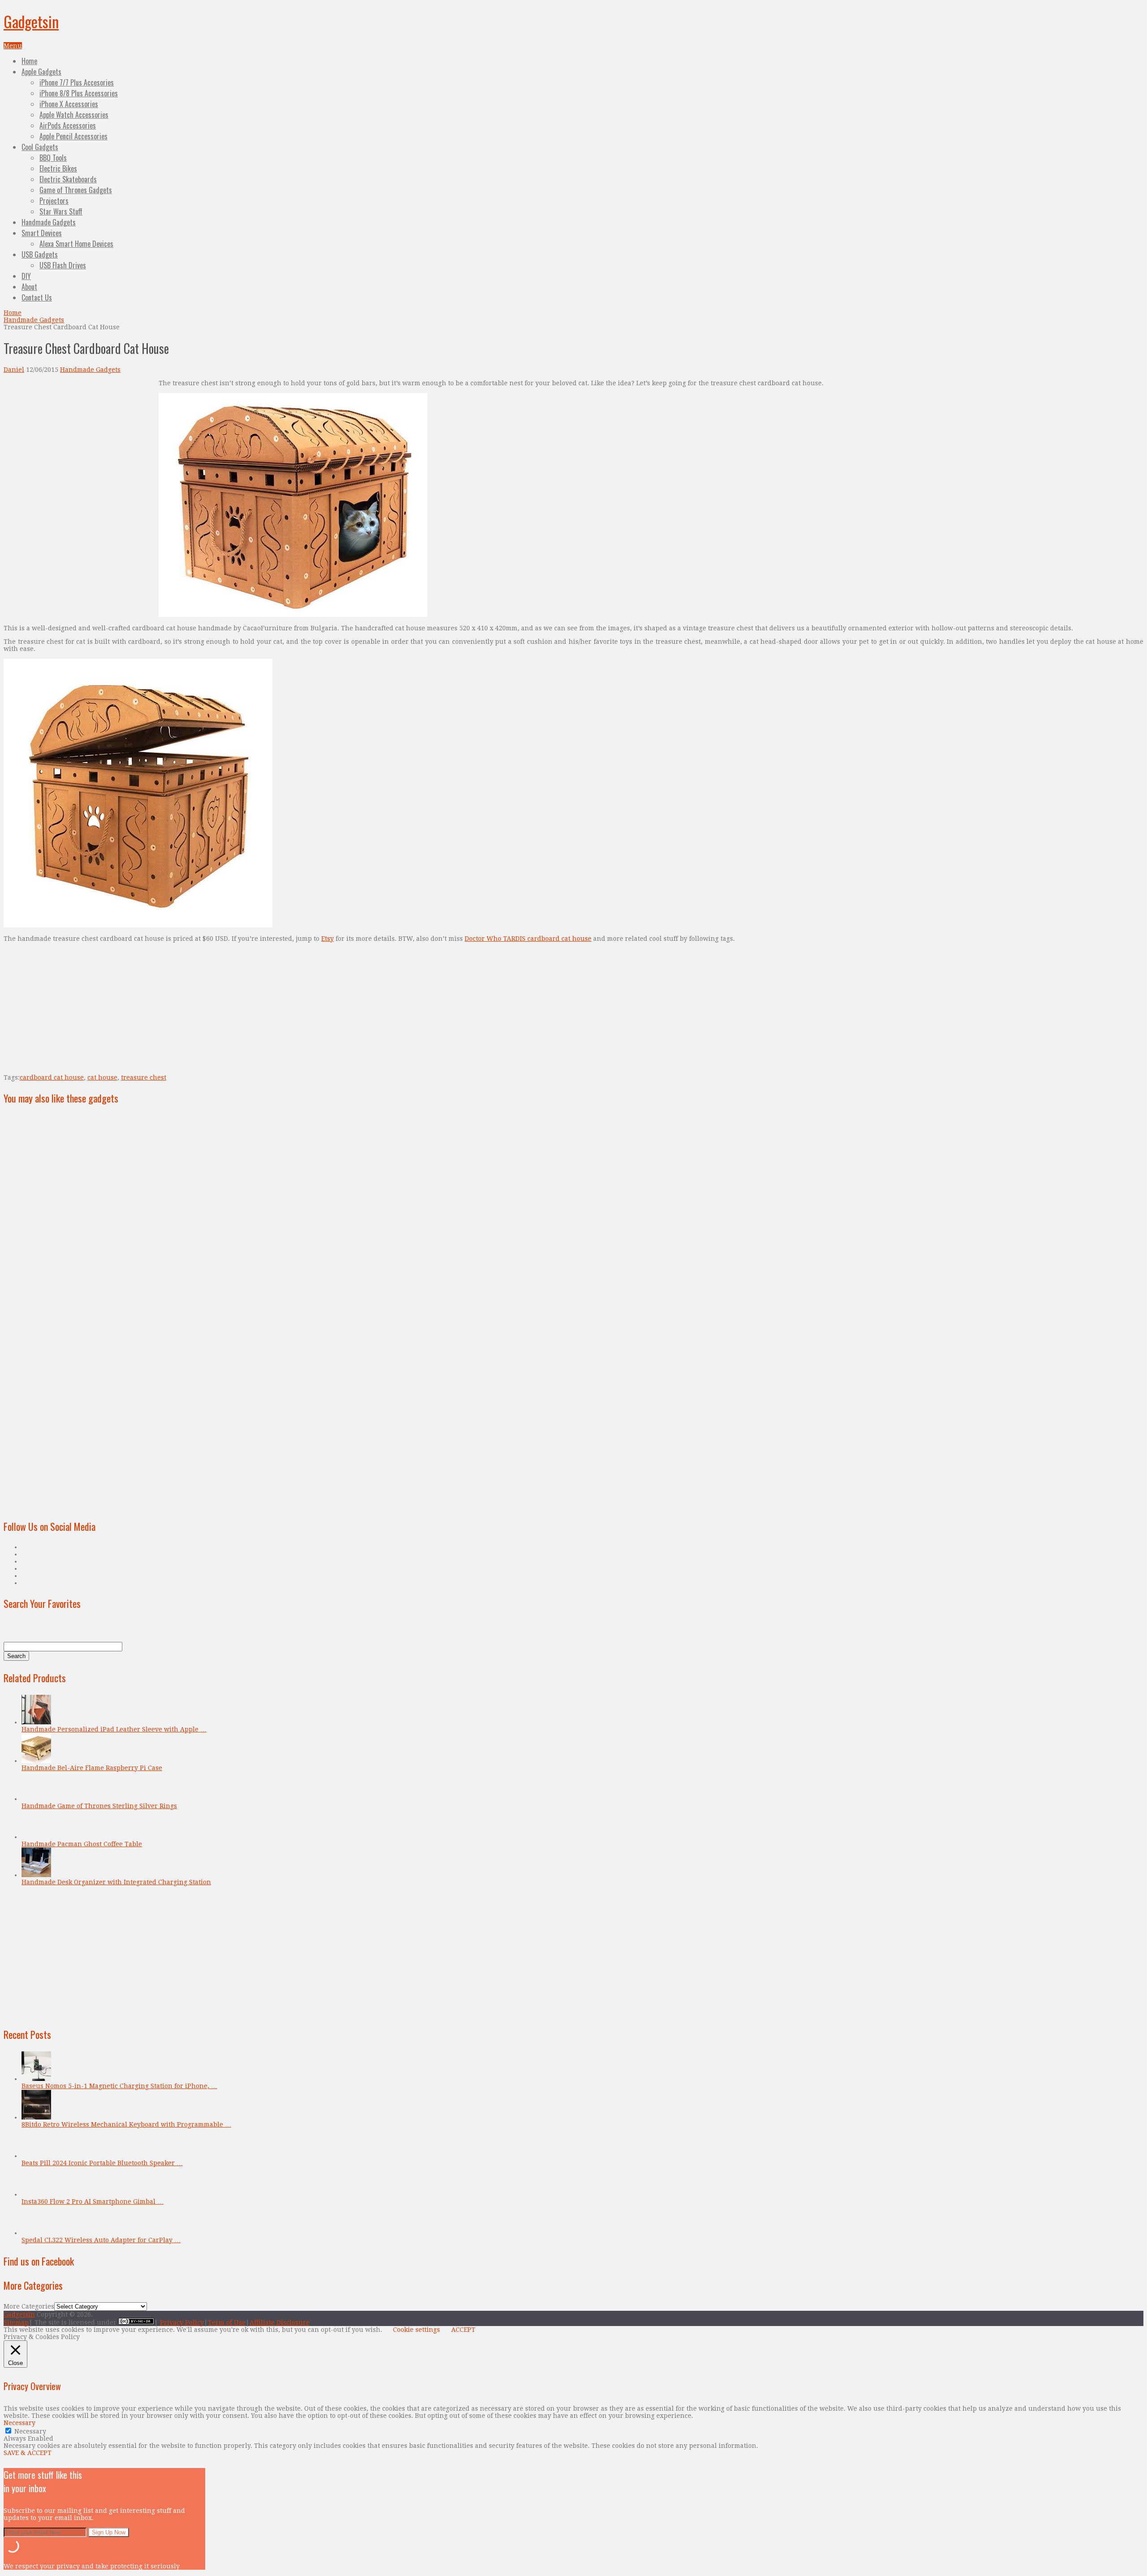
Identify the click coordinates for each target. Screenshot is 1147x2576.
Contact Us (37, 297)
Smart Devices (42, 233)
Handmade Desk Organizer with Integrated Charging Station (116, 1882)
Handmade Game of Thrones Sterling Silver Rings (99, 1806)
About (29, 287)
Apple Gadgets (41, 72)
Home (29, 61)
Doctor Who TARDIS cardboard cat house (528, 939)
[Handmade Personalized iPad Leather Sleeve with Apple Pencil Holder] (36, 1722)
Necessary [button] (19, 2423)
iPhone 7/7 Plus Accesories (77, 82)
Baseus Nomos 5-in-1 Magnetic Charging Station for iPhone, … (119, 2086)
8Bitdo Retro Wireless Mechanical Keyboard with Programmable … (126, 2124)
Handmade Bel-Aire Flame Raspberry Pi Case (92, 1768)
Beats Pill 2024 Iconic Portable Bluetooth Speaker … (102, 2163)
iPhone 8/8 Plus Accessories (79, 93)
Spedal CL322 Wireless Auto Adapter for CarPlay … (101, 2240)
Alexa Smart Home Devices (76, 244)
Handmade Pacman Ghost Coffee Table (82, 1844)
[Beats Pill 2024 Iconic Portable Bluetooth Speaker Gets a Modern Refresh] (36, 2156)
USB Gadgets (40, 254)
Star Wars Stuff (61, 211)
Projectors (54, 201)
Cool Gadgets (40, 147)
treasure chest (144, 1077)
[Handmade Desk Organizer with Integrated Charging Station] (36, 1875)
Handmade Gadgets (49, 222)
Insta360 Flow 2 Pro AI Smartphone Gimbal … (93, 2201)
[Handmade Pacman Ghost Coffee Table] (36, 1837)
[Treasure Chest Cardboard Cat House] (293, 615)
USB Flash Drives (63, 265)
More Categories (29, 2306)
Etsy (328, 939)
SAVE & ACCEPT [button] (28, 2453)
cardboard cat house (52, 1077)
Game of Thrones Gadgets (76, 190)
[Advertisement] (79, 442)
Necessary (30, 2431)
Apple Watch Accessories (74, 115)
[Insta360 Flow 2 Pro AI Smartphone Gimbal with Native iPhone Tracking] (36, 2194)
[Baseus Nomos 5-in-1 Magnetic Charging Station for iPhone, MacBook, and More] (36, 2079)
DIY (26, 276)
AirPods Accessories (68, 125)
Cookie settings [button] (416, 2330)
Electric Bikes (58, 168)
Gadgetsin (31, 21)
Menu (13, 46)
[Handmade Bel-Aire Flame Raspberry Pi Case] (36, 1761)
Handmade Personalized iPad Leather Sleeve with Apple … (114, 1729)
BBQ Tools (53, 158)
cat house (102, 1077)
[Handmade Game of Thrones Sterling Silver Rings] (36, 1799)
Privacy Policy (182, 2322)
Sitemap (16, 2322)
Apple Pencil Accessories (73, 136)
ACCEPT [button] (463, 2330)
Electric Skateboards (68, 179)
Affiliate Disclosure (280, 2322)
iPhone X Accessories (69, 104)
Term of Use (227, 2322)
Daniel (14, 370)
